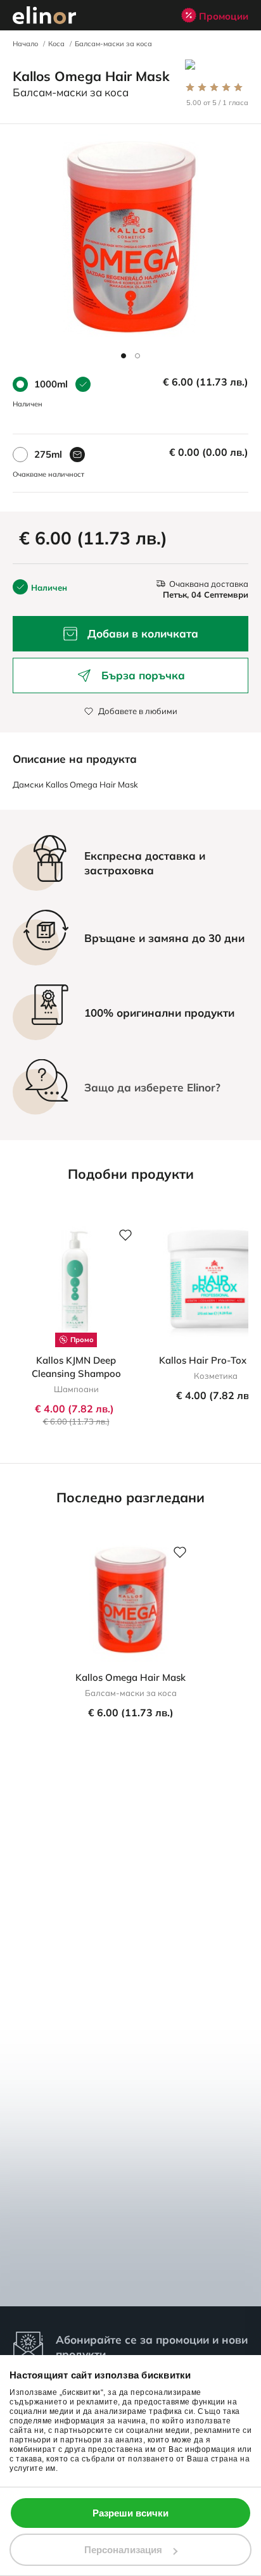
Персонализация (123, 2550)
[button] (124, 356)
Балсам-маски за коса (113, 44)
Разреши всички (130, 2513)
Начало (25, 44)
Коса (56, 44)
